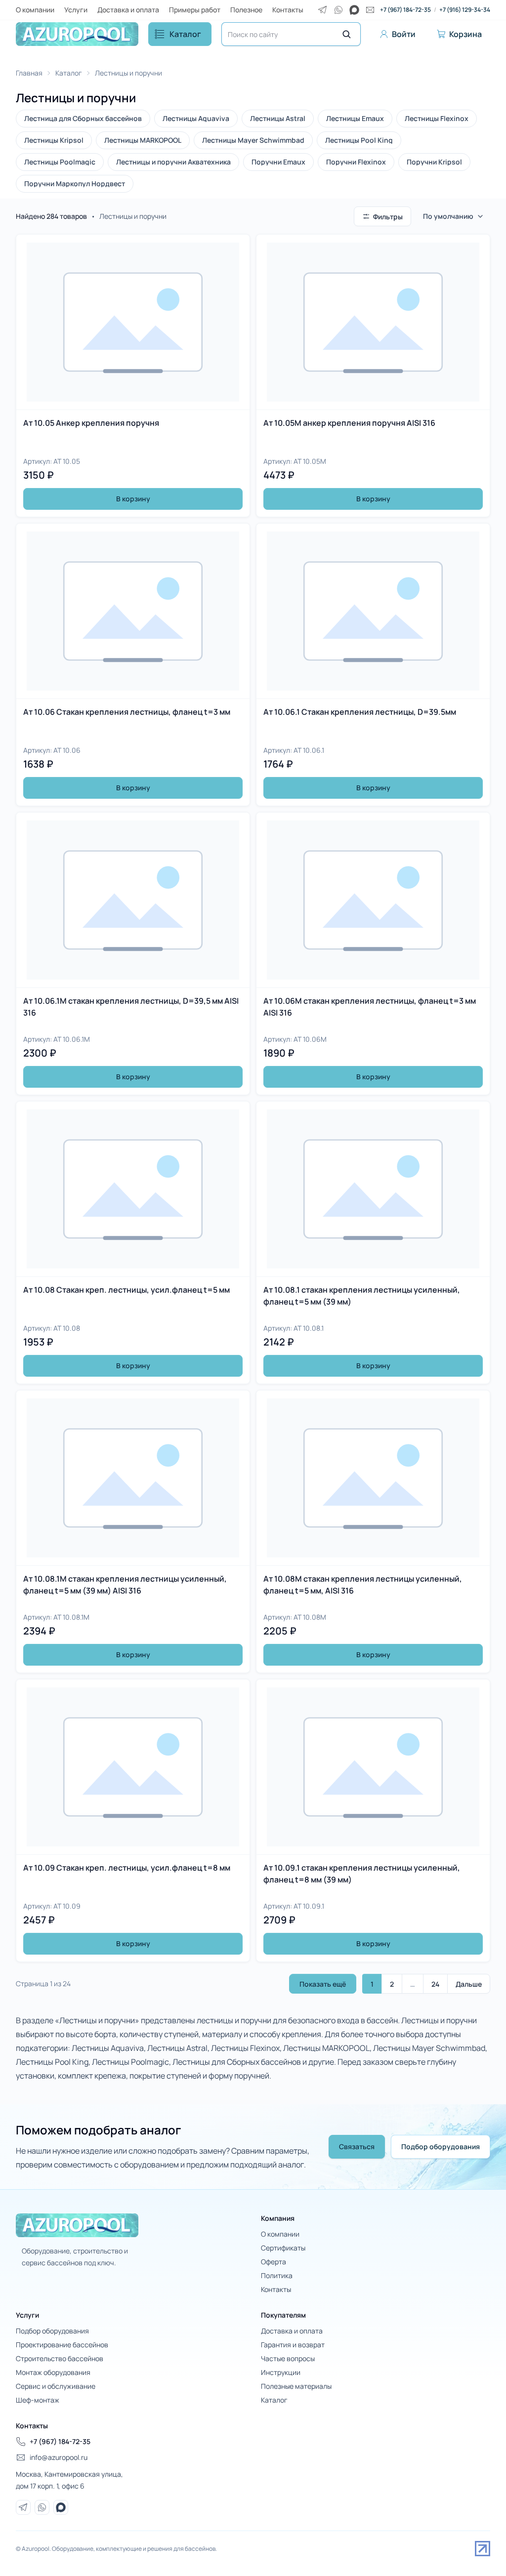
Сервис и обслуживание (56, 2386)
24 (435, 1984)
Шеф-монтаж (38, 2400)
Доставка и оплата (128, 10)
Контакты (288, 10)
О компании (35, 10)
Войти (404, 34)
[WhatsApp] (338, 10)
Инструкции (281, 2372)
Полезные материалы (296, 2386)
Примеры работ (195, 10)
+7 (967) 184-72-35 (405, 10)
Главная (29, 73)
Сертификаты (283, 2248)
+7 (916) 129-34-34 (465, 10)
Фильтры (388, 217)
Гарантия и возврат (293, 2345)
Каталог (185, 34)
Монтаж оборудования (53, 2372)
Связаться (357, 2147)
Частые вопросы (288, 2358)
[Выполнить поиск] (346, 34)
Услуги (76, 10)
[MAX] (354, 10)
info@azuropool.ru (59, 2457)
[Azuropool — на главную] (77, 34)
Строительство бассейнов (60, 2358)
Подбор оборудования (441, 2147)
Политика (277, 2275)
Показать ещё (323, 1984)
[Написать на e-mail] (370, 10)
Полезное (246, 10)
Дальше (469, 1984)
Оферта (274, 2262)
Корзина (465, 34)
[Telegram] (323, 10)
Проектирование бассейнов (62, 2345)
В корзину (133, 499)
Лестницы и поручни (128, 73)
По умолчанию (448, 216)
